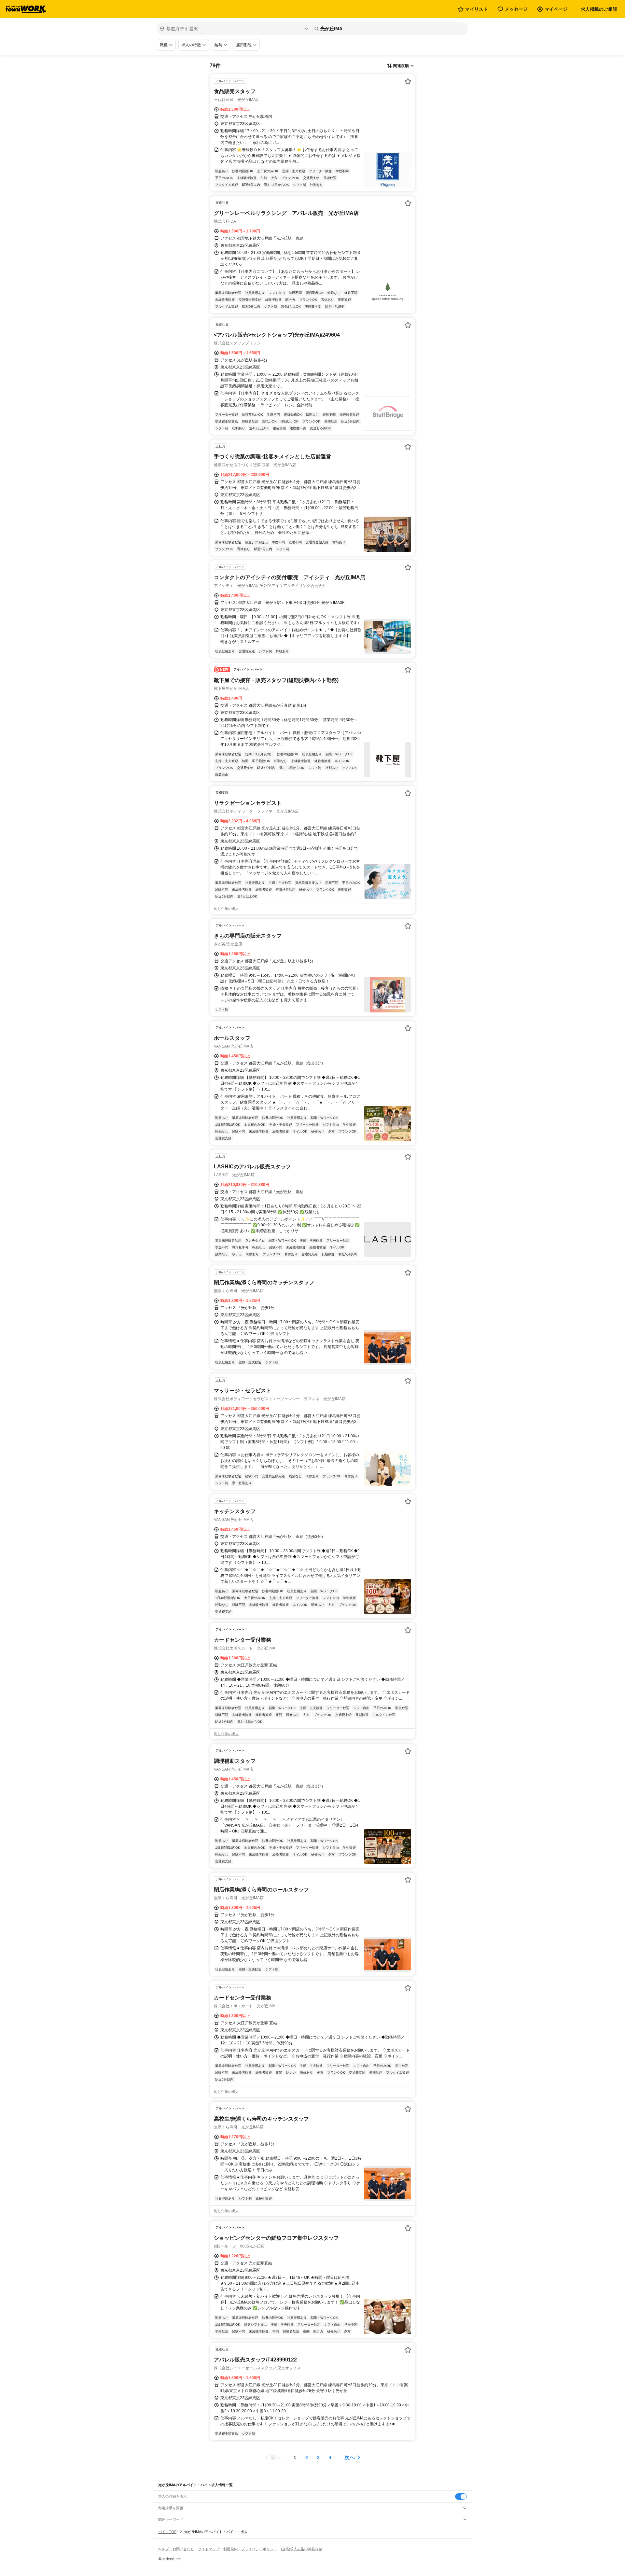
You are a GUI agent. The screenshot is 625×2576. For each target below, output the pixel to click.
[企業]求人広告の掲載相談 (302, 2549)
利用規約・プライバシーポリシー (250, 2549)
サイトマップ (209, 2549)
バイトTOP (167, 2532)
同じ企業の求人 (226, 909)
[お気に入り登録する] (408, 81)
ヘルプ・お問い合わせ (176, 2549)
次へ (350, 2457)
